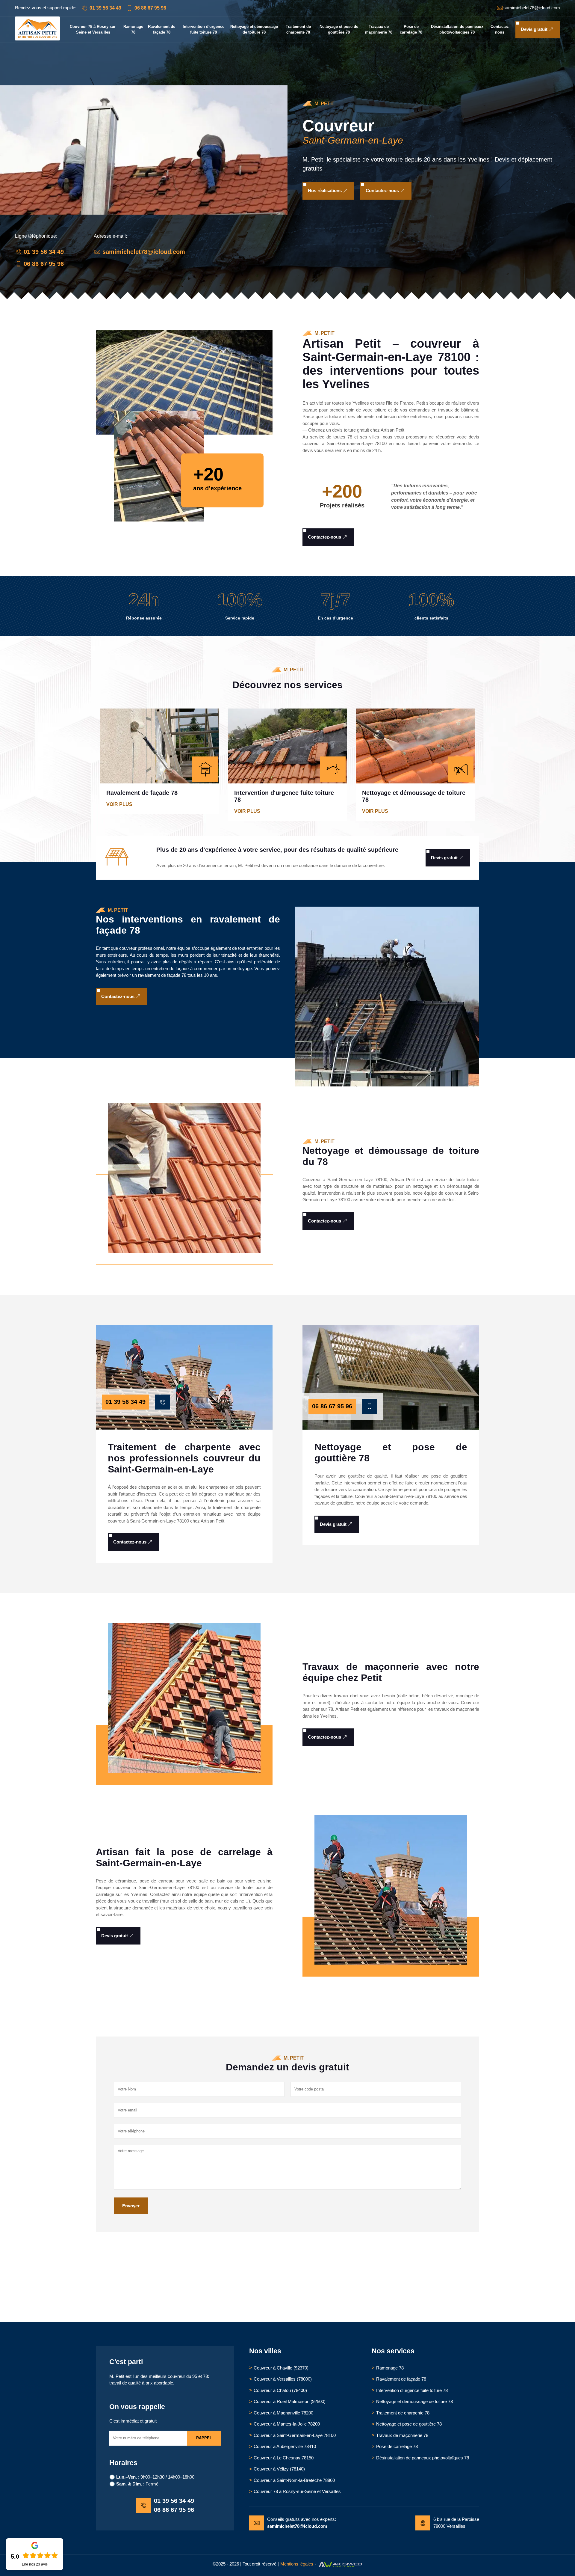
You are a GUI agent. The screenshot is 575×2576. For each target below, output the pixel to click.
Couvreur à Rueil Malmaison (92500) (290, 2401)
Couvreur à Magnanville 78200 (283, 2413)
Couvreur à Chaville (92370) (281, 2368)
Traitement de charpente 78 (298, 30)
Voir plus (124, 804)
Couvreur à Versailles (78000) (283, 2379)
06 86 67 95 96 (150, 8)
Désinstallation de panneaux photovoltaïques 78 (457, 30)
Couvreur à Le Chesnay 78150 (284, 2458)
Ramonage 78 (133, 30)
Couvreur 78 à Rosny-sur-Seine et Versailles (93, 30)
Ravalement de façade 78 (162, 30)
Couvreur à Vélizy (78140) (279, 2469)
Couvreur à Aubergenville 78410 (285, 2446)
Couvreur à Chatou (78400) (280, 2390)
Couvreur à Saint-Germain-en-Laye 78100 (295, 2435)
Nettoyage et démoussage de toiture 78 (254, 30)
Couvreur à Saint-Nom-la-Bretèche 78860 (294, 2480)
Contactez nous (500, 30)
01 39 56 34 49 (105, 8)
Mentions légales (297, 2564)
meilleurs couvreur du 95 (173, 2376)
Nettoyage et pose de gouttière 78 (339, 30)
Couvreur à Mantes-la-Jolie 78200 (287, 2424)
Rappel (204, 2438)
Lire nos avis (35, 2564)
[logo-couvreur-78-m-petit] (37, 39)
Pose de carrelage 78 (411, 30)
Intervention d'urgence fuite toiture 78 (203, 30)
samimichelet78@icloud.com (144, 252)
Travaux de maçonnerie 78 (379, 30)
